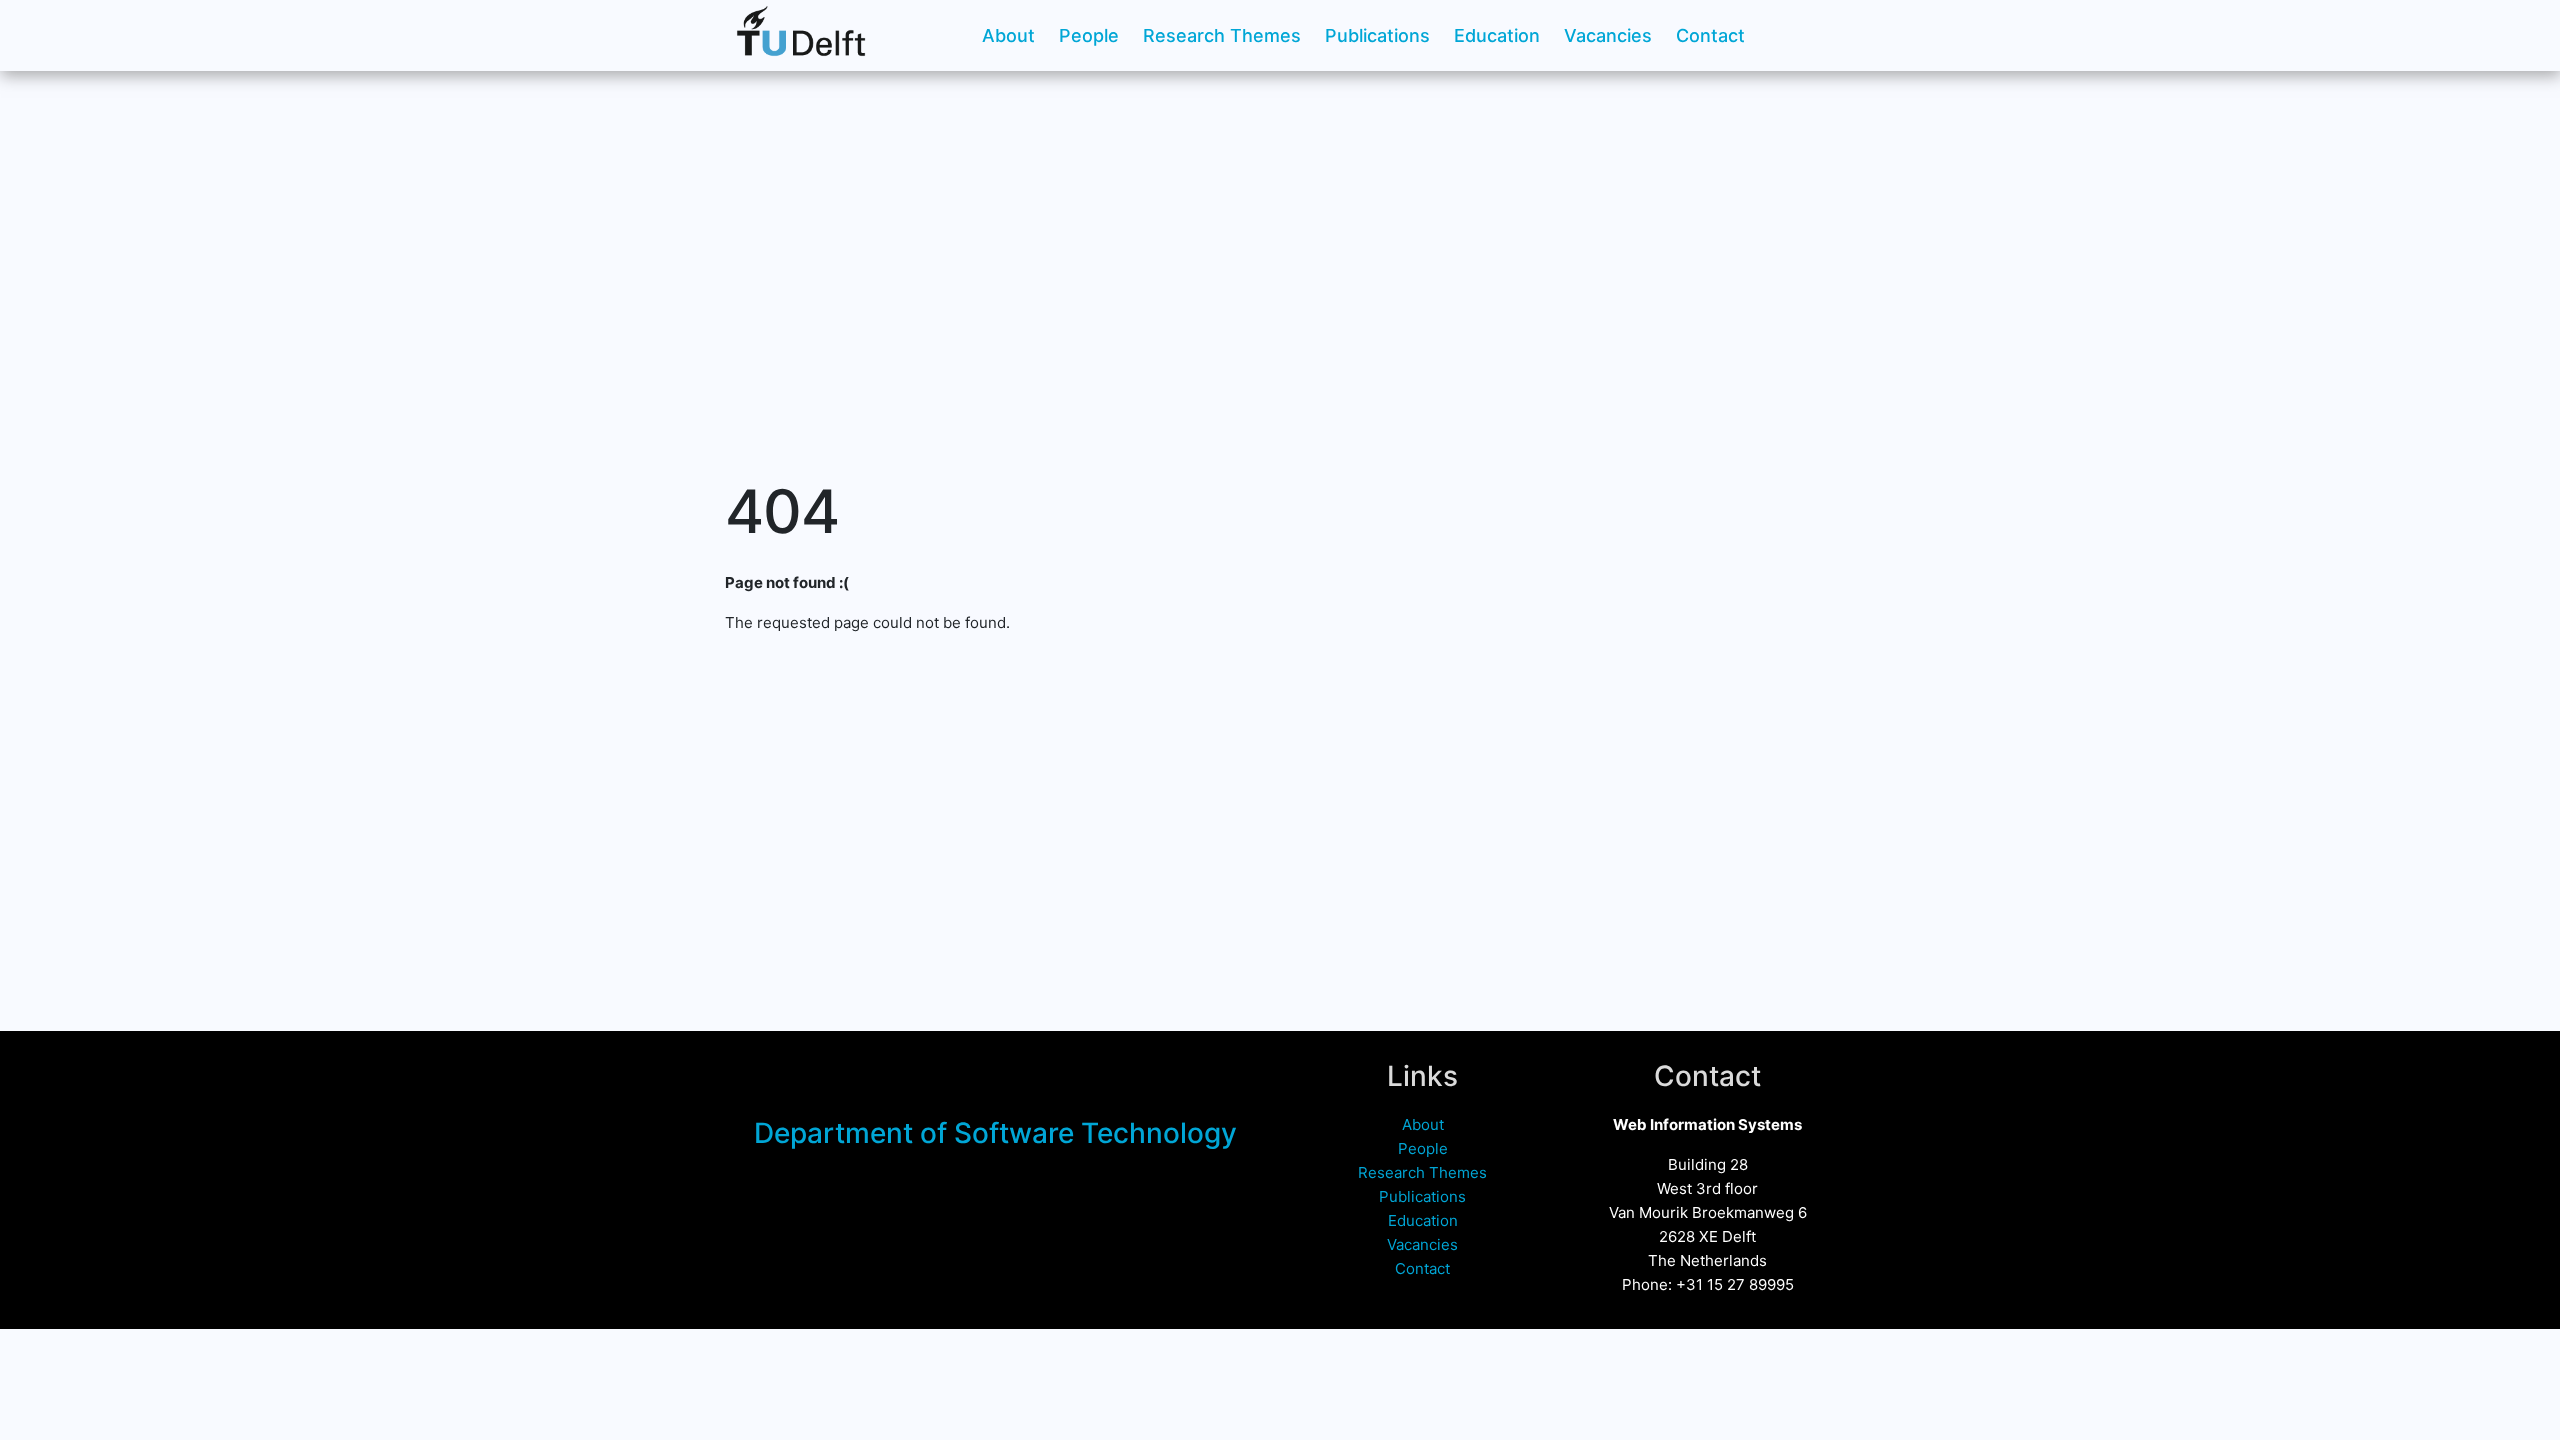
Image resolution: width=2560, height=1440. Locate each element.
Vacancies (1608, 35)
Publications (1377, 35)
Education (1497, 35)
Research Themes (1222, 35)
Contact (1710, 35)
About (1008, 35)
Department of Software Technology (995, 1133)
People (1089, 35)
